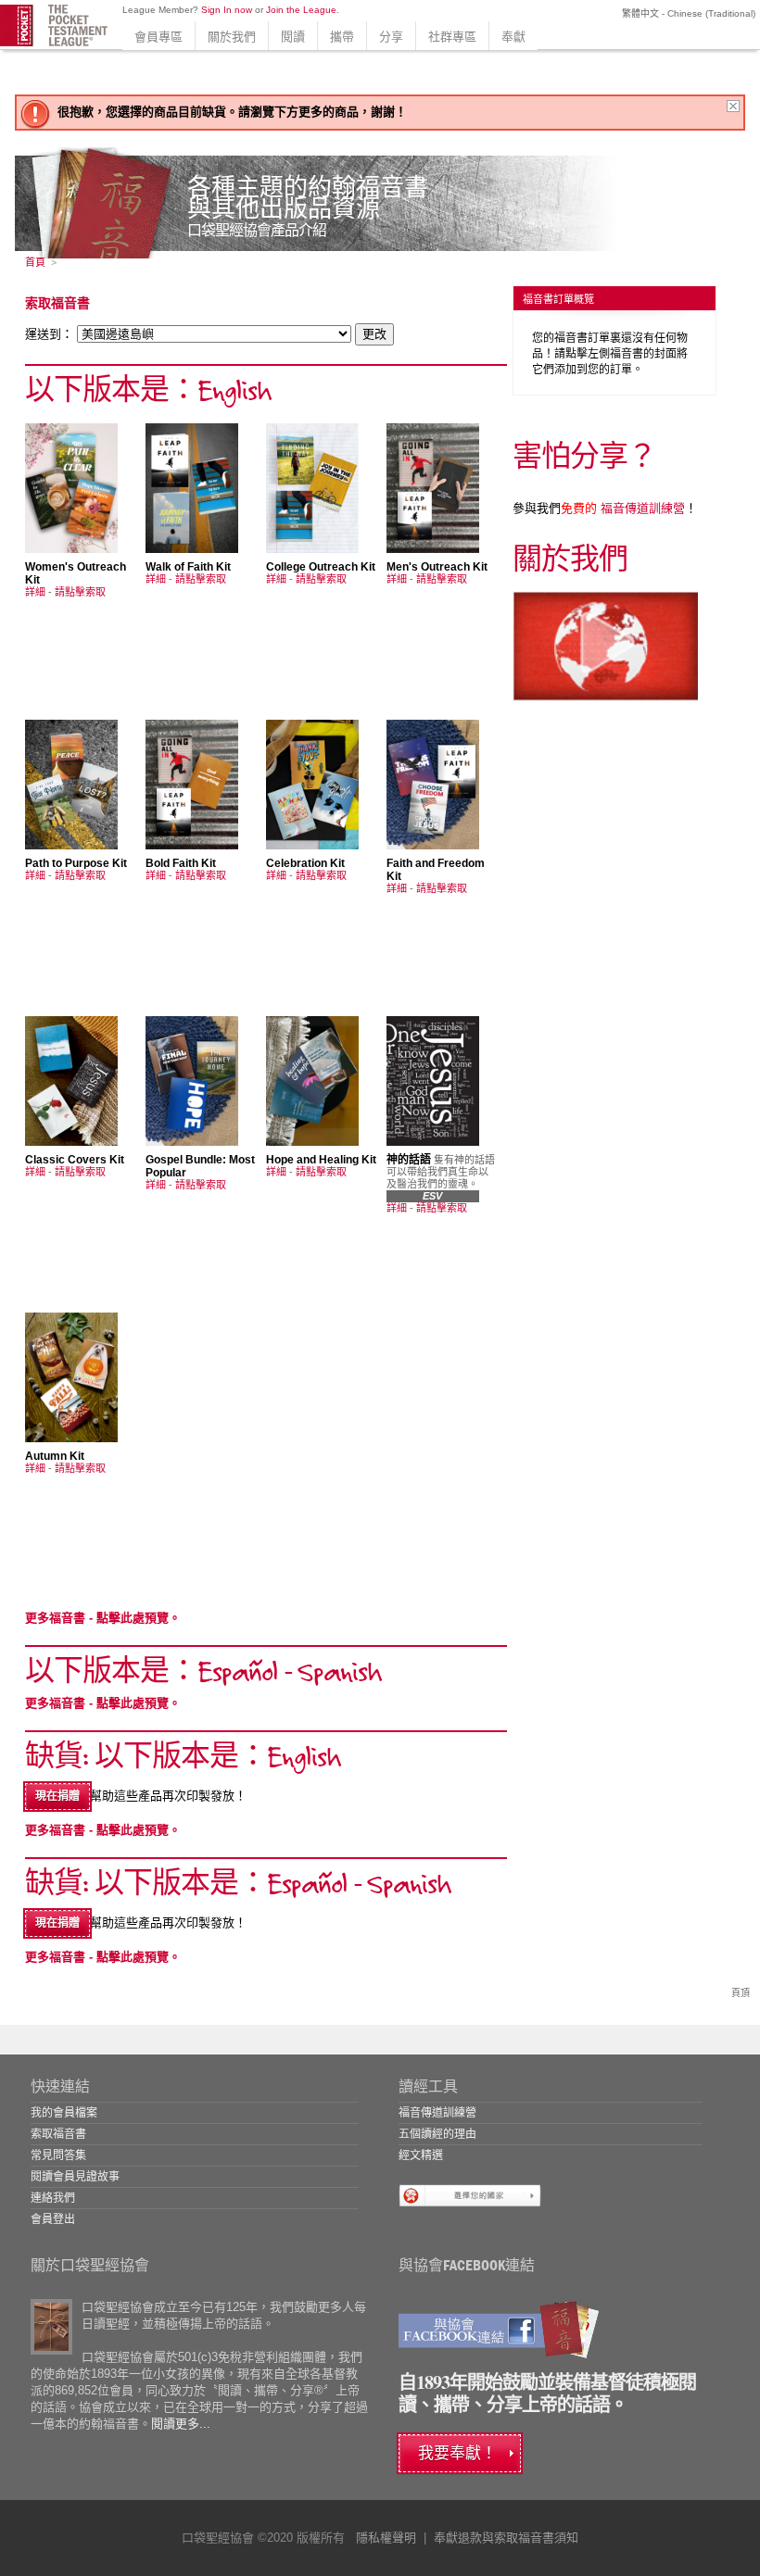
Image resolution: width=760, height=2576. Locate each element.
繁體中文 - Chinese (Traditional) (687, 13)
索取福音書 (58, 2134)
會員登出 (53, 2219)
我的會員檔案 (64, 2113)
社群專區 (452, 37)
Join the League (301, 10)
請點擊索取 (80, 592)
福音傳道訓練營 (623, 508)
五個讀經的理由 (437, 2134)
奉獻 (513, 37)
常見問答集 (58, 2155)
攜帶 (342, 37)
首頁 (35, 262)
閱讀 (293, 37)
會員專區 (158, 37)
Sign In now (227, 10)
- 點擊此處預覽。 (103, 1618)
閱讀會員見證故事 (75, 2177)
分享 (391, 37)
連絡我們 (53, 2198)
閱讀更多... (181, 2424)
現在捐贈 (57, 1796)
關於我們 (232, 37)
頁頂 (741, 1993)
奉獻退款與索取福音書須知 (506, 2538)
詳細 (35, 592)
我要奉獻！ (457, 2453)
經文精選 (421, 2155)
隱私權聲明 (386, 2538)
